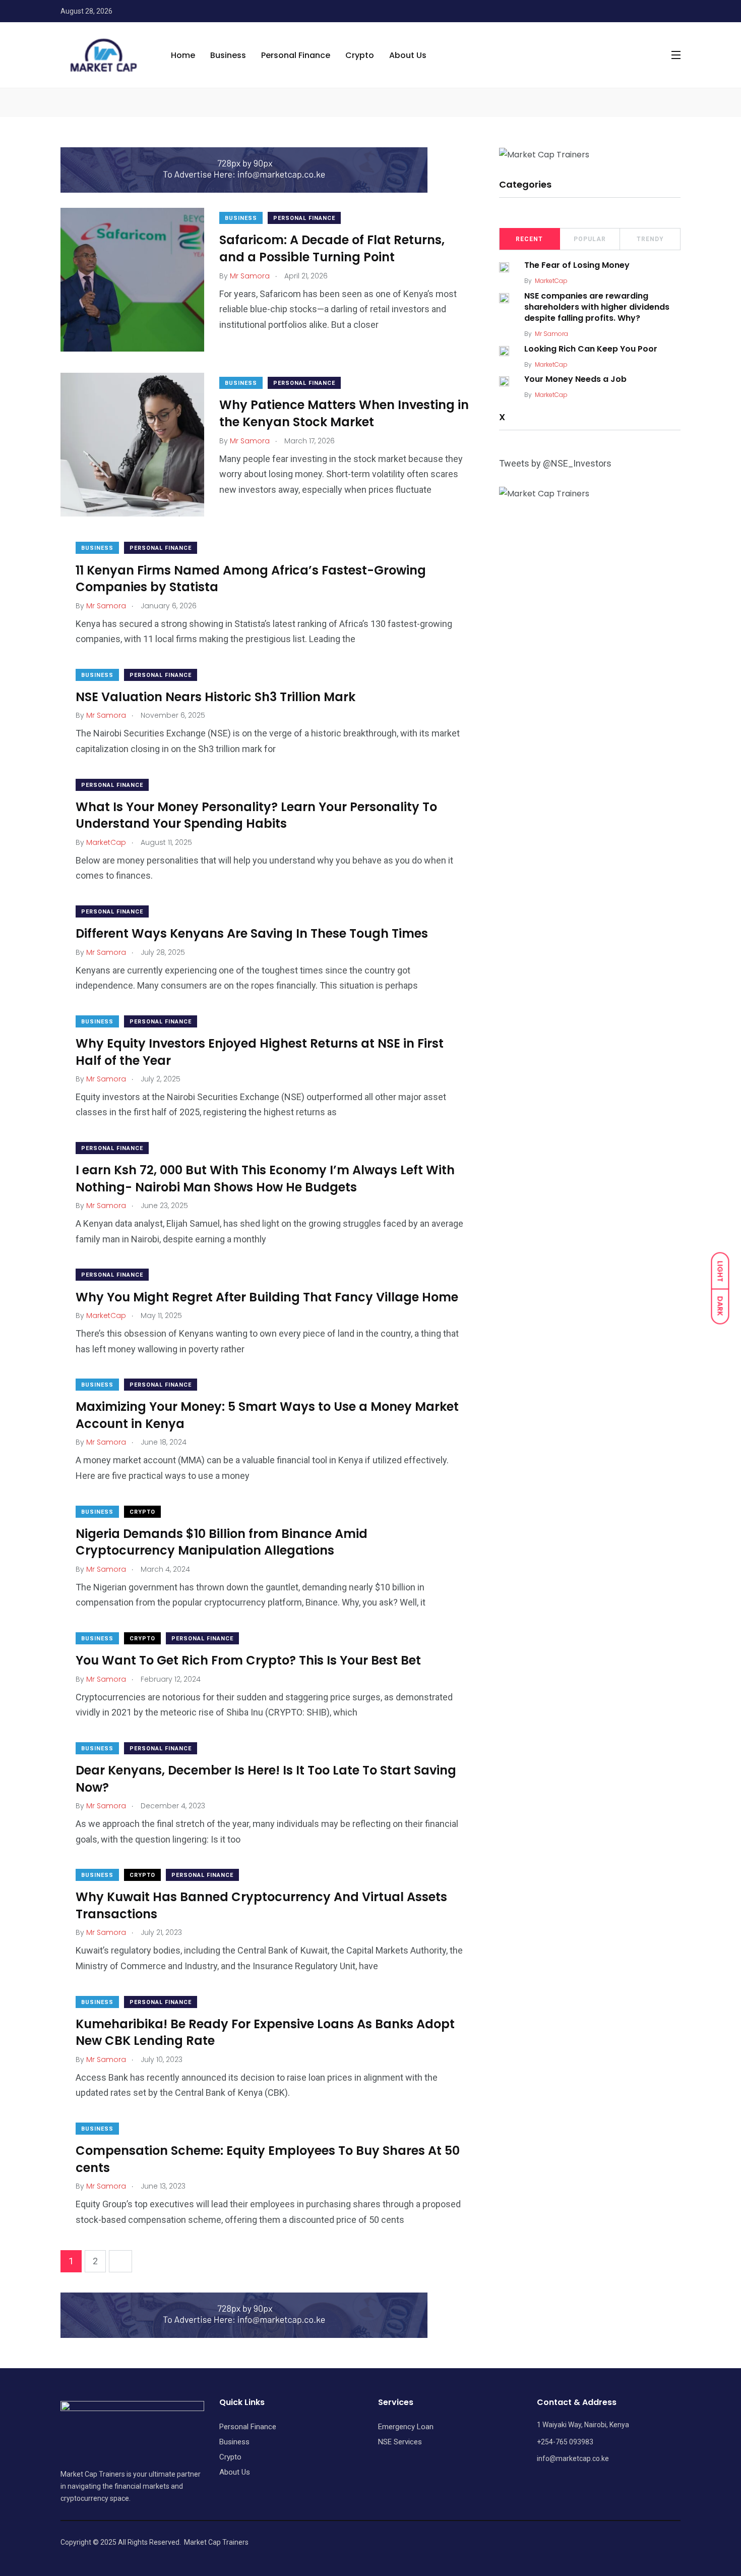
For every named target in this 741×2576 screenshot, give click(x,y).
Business (228, 55)
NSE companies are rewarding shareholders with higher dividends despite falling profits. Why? (597, 307)
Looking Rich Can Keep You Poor (591, 349)
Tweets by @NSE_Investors (555, 463)
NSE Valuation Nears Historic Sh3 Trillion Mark (215, 697)
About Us (408, 55)
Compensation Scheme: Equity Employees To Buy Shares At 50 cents (268, 2159)
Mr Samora (551, 334)
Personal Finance (296, 55)
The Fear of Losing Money (577, 266)
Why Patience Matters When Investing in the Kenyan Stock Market (344, 413)
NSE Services (400, 2442)
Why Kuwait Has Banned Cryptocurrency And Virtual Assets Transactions (261, 1905)
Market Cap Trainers (216, 2542)
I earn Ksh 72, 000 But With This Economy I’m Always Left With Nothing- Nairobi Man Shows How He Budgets (265, 1179)
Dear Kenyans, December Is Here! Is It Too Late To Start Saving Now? (266, 1779)
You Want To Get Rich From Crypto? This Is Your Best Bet (248, 1660)
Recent (529, 239)
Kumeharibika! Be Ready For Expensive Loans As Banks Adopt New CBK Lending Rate (265, 2033)
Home (183, 55)
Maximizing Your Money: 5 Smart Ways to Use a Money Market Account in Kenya (267, 1415)
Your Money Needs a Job (575, 380)
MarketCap (551, 281)
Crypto (360, 55)
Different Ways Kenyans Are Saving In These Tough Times (252, 933)
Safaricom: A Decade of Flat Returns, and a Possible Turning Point (332, 248)
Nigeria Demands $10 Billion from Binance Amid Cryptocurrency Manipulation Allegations (222, 1542)
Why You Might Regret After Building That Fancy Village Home (267, 1297)
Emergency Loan (406, 2427)
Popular (590, 239)
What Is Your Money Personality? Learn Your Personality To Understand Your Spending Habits (256, 815)
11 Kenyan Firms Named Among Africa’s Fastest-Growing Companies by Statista (251, 578)
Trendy (650, 239)
